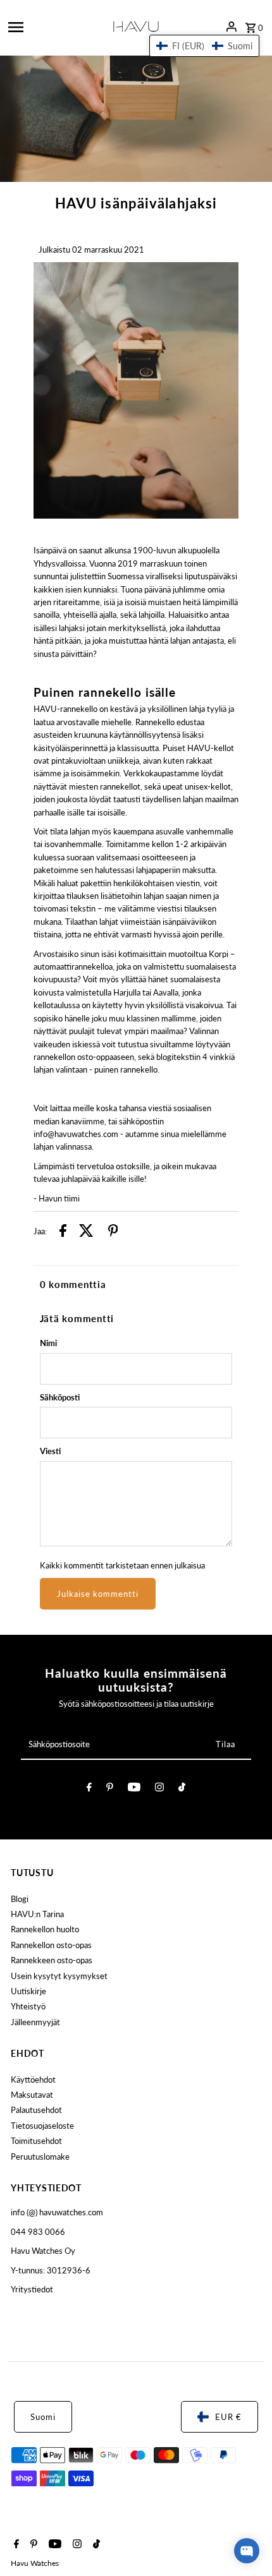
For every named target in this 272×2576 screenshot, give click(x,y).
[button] (204, 46)
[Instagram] (159, 1789)
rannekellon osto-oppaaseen (84, 1057)
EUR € (228, 2417)
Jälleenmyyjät (35, 2022)
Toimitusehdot (36, 2141)
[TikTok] (182, 1789)
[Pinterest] (110, 1789)
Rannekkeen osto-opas (52, 1960)
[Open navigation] (52, 27)
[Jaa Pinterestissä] (113, 1232)
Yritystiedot (32, 2289)
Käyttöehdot (33, 2079)
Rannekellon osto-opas (51, 1945)
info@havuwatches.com (76, 1134)
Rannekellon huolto (45, 1929)
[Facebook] (89, 1789)
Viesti (50, 1451)
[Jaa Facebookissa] (63, 1232)
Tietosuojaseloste (42, 2126)
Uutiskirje (28, 1991)
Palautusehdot (36, 2110)
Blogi (20, 1899)
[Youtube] (134, 1789)
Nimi (48, 1343)
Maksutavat (32, 2095)
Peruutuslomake (40, 2157)
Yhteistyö (28, 2006)
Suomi (43, 2417)
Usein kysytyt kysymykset (59, 1976)
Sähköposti (60, 1397)
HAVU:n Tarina (37, 1914)
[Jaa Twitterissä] (86, 1232)
